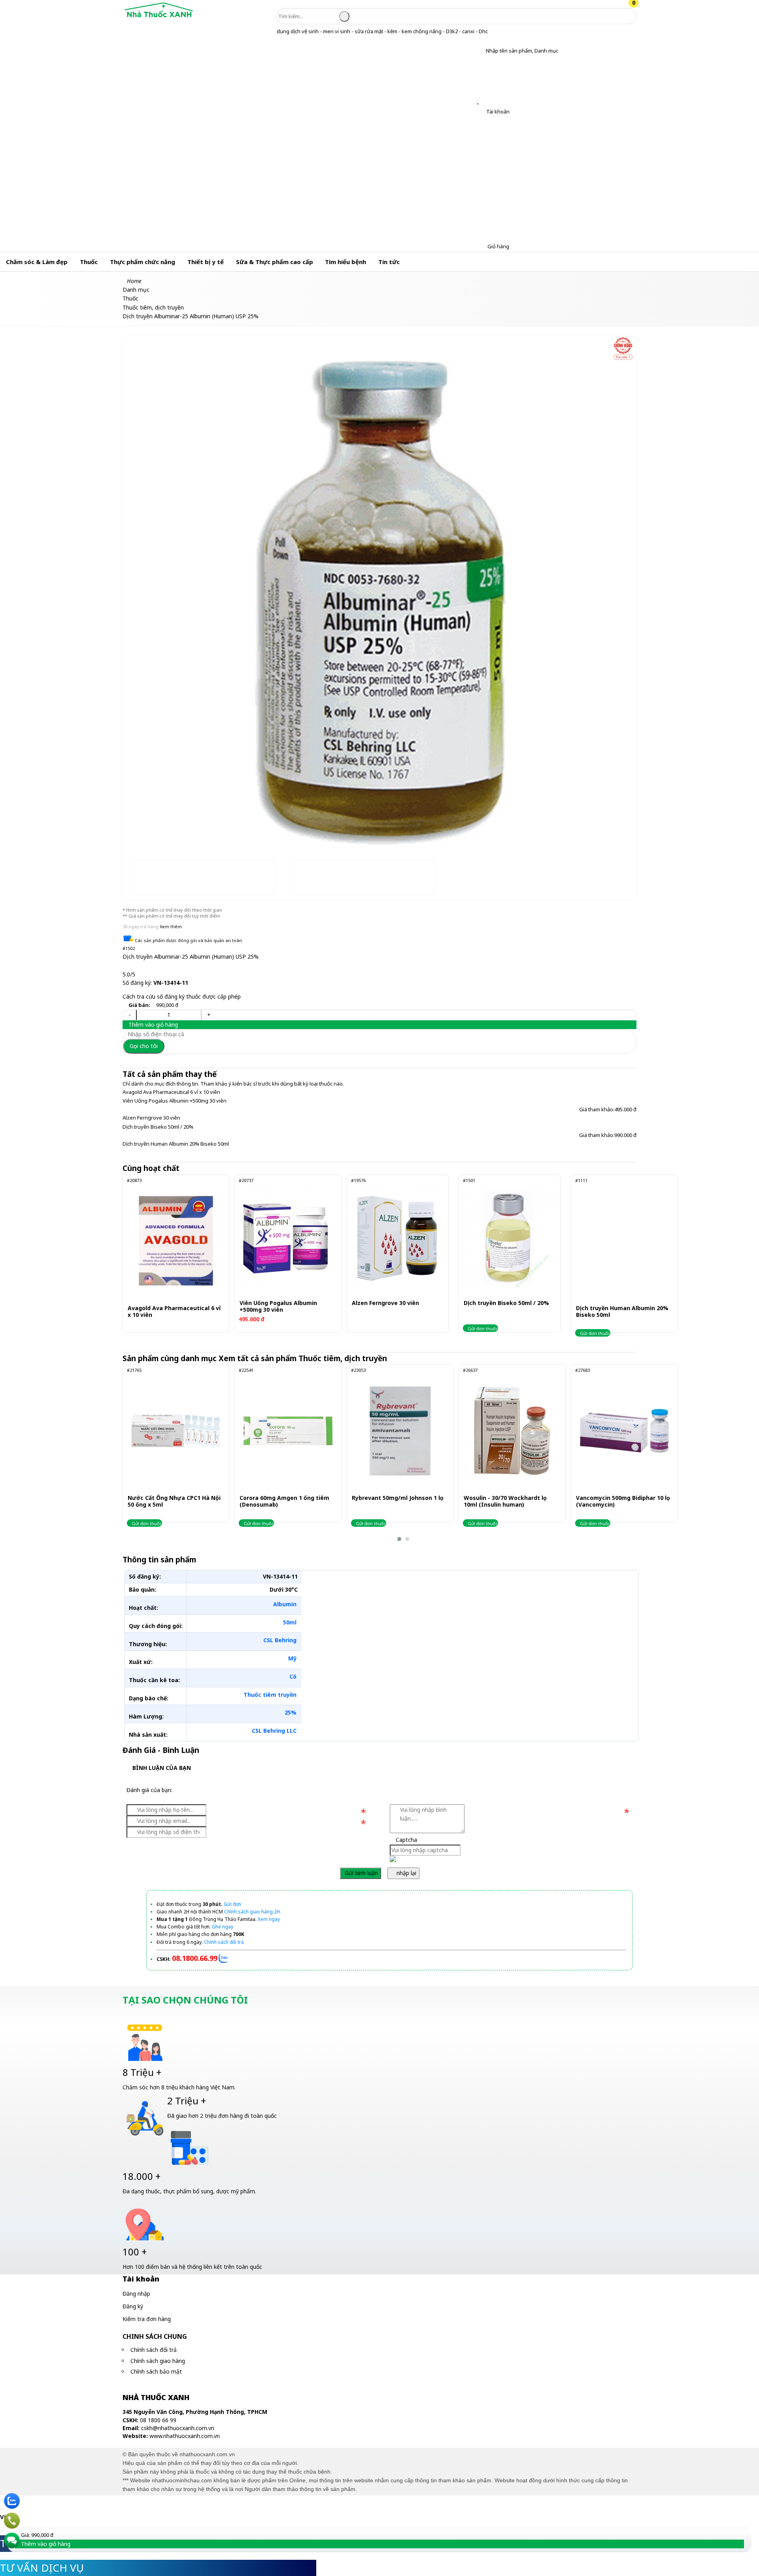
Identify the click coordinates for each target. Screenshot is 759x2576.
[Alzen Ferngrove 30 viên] (398, 1238)
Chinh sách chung (155, 2336)
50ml (290, 1622)
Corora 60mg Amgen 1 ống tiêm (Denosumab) (284, 1501)
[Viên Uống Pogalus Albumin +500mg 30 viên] (285, 1238)
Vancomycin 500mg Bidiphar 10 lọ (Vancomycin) (623, 1501)
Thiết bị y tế (206, 262)
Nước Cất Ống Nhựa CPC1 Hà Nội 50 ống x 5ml (174, 1501)
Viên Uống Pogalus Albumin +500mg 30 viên (175, 1101)
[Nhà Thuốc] (159, 18)
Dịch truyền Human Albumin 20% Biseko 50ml (176, 1144)
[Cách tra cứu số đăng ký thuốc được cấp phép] (623, 349)
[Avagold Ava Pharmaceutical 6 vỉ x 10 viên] (176, 1241)
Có (293, 1676)
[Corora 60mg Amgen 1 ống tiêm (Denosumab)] (288, 1431)
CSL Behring (280, 1640)
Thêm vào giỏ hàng (152, 1025)
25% (291, 1712)
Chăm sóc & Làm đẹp (37, 262)
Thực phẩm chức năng (143, 262)
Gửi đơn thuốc (482, 1329)
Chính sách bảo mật (156, 2371)
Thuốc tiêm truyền (270, 1695)
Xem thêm (171, 926)
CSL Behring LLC (274, 1731)
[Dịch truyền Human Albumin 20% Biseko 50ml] (624, 1241)
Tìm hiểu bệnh (346, 262)
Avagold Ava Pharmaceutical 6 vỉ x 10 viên (171, 1092)
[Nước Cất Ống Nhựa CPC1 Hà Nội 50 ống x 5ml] (176, 1431)
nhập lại (406, 1873)
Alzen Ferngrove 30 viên (151, 1118)
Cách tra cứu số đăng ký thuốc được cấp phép (182, 996)
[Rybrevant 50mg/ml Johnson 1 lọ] (400, 1431)
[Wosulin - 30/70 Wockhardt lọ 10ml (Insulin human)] (512, 1431)
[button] (480, 51)
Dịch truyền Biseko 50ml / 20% (158, 1127)
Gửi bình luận (361, 1873)
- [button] (130, 1015)
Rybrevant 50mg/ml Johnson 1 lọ (398, 1498)
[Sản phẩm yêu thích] (480, 101)
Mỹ (292, 1658)
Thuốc (89, 262)
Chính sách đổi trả (154, 2350)
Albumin (285, 1604)
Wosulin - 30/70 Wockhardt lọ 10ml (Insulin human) (505, 1501)
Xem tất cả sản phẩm (304, 1358)
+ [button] (209, 1015)
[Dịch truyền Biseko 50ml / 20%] (510, 1238)
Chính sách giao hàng (158, 2361)
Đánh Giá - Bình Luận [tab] (161, 1750)
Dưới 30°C (284, 1589)
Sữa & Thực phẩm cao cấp (275, 262)
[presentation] (134, 577)
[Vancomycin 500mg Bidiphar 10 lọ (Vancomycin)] (624, 1431)
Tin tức (389, 262)
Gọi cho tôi (144, 1046)
